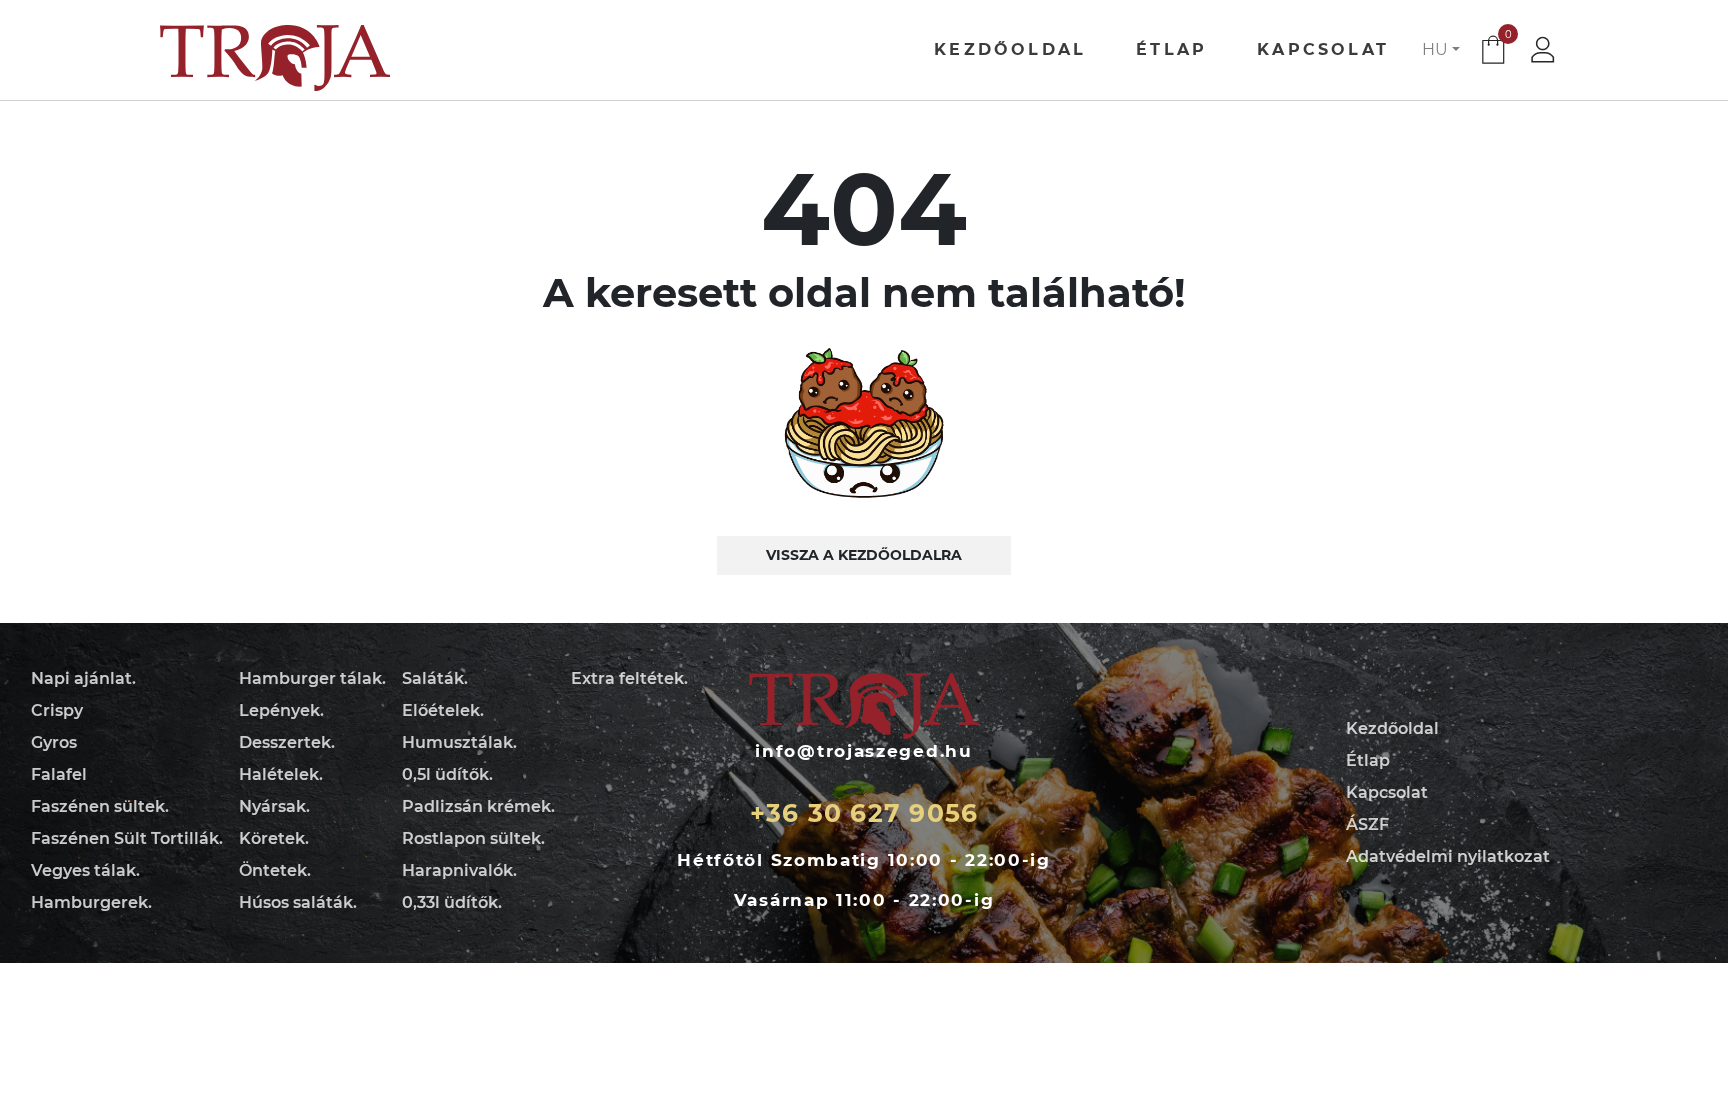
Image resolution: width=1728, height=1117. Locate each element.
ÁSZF (1367, 824)
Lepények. (281, 710)
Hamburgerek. (91, 902)
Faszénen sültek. (100, 806)
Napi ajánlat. (83, 678)
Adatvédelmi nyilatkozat (1448, 856)
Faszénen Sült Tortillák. (127, 838)
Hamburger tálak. (312, 678)
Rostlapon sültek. (473, 838)
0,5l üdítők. (447, 774)
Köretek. (274, 838)
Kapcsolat (1323, 49)
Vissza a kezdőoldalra (864, 555)
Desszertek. (287, 742)
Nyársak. (274, 806)
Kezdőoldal (1010, 49)
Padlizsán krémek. (478, 806)
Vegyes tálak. (85, 870)
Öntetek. (275, 870)
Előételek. (443, 710)
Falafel (59, 774)
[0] (1493, 53)
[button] (1441, 50)
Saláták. (435, 678)
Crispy (57, 710)
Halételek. (281, 774)
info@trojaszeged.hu (863, 751)
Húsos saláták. (298, 902)
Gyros (54, 742)
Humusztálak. (459, 742)
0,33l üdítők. (452, 902)
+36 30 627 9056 (864, 813)
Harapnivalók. (459, 870)
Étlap (1171, 49)
